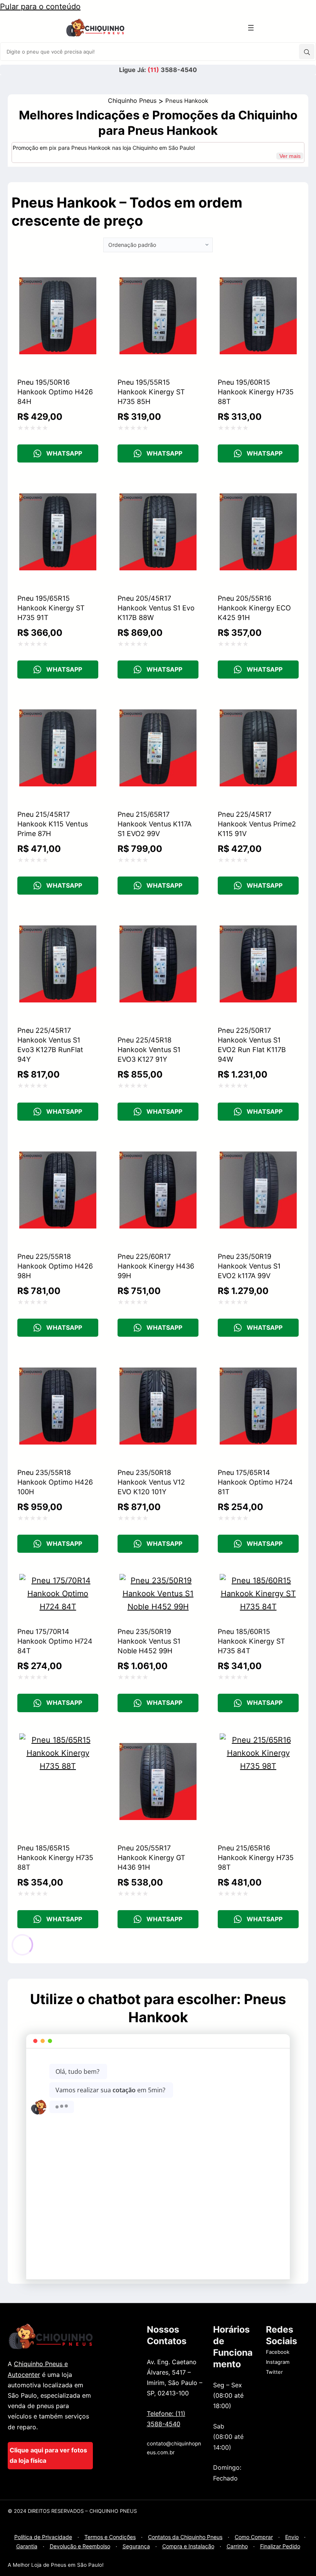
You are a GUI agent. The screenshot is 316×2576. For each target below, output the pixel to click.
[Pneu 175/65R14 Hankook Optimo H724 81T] (258, 1364)
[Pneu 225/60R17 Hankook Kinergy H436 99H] (158, 1148)
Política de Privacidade (43, 2537)
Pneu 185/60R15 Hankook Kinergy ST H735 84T (251, 1641)
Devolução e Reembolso (80, 2546)
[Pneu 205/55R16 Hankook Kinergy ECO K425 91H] (258, 490)
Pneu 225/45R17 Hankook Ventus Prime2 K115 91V (257, 824)
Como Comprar (254, 2537)
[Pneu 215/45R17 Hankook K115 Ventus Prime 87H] (58, 706)
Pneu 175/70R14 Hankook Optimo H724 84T (55, 1641)
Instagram (278, 2362)
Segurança (136, 2546)
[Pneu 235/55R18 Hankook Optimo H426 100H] (58, 1364)
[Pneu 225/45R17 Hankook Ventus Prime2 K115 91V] (258, 706)
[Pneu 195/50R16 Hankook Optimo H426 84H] (58, 274)
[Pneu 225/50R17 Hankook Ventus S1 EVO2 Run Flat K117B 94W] (258, 922)
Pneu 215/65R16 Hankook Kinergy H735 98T (256, 1858)
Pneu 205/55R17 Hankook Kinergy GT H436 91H (151, 1858)
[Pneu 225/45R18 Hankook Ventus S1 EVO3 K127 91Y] (158, 922)
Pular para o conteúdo (40, 7)
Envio (292, 2537)
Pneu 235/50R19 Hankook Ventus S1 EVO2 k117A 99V (249, 1266)
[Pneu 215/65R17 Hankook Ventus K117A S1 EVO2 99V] (158, 706)
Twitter (274, 2372)
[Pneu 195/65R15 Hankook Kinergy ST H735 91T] (58, 490)
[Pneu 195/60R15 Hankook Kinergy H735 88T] (258, 274)
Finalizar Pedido (280, 2546)
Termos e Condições (110, 2537)
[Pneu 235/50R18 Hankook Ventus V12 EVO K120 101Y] (158, 1364)
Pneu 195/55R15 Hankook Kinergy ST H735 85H (151, 392)
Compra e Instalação (188, 2546)
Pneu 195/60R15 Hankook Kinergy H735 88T (256, 392)
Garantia (27, 2546)
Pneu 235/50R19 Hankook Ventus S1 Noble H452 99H (149, 1641)
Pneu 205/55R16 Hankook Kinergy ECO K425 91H (254, 608)
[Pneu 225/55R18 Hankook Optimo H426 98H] (58, 1148)
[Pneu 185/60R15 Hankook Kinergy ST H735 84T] (258, 1580)
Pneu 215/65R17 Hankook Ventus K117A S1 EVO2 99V (155, 824)
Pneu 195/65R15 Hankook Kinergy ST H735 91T (51, 608)
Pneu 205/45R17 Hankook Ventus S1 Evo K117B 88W (156, 608)
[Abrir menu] (251, 28)
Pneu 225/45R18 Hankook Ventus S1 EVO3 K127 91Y (149, 1050)
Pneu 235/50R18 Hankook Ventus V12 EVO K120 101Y (151, 1482)
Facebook (278, 2352)
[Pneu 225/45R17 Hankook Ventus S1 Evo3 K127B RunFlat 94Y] (58, 922)
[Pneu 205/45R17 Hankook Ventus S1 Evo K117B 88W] (158, 490)
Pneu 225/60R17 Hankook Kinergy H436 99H (156, 1266)
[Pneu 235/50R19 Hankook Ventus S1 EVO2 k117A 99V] (258, 1148)
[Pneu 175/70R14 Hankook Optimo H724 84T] (58, 1580)
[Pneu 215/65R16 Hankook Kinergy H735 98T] (258, 1740)
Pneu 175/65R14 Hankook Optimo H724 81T (255, 1482)
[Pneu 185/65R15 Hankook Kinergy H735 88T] (58, 1740)
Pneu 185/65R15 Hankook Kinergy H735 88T (55, 1858)
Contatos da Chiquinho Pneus (185, 2537)
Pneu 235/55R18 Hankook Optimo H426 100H (55, 1482)
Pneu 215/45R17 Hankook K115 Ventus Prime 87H (53, 824)
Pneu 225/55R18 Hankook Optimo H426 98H (55, 1266)
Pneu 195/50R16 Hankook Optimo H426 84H (55, 392)
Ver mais (290, 156)
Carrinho (237, 2546)
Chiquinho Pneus (132, 101)
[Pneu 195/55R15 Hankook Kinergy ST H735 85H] (158, 274)
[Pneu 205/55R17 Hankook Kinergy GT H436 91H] (158, 1740)
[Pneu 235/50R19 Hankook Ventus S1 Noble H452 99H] (158, 1580)
